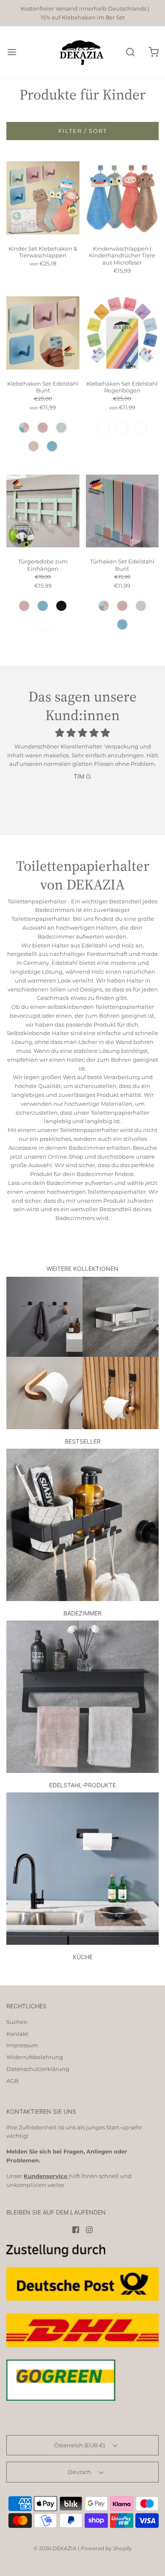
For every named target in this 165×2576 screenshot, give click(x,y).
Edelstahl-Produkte (82, 1785)
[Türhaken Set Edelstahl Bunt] (122, 511)
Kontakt (17, 2034)
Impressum (22, 2045)
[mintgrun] (43, 624)
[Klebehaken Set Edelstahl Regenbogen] (122, 333)
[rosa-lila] (122, 428)
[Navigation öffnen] (12, 52)
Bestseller (83, 1441)
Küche (83, 1957)
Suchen (17, 2022)
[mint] (61, 428)
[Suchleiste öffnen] (130, 52)
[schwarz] (61, 606)
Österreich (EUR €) (80, 2445)
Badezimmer (82, 1613)
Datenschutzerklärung (38, 2069)
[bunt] (24, 428)
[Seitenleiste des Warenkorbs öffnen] (153, 52)
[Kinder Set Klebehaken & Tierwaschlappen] (43, 198)
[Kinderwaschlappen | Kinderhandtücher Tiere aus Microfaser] (122, 198)
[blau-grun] (141, 428)
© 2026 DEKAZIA (55, 2548)
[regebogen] (104, 428)
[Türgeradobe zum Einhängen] (43, 511)
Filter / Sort (83, 131)
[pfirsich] (33, 446)
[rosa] (43, 428)
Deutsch (80, 2472)
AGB (12, 2081)
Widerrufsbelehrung (35, 2057)
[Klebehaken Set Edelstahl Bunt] (43, 333)
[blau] (52, 446)
